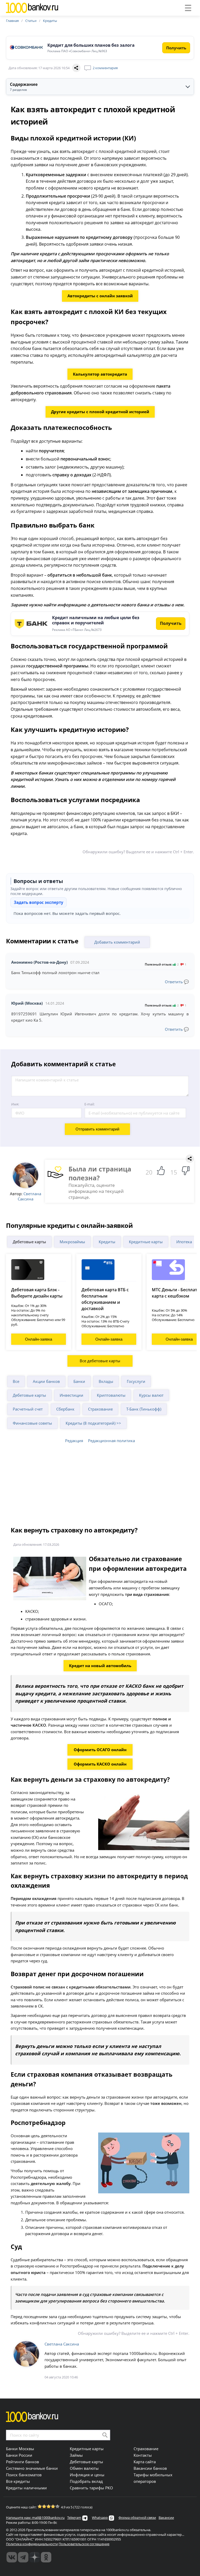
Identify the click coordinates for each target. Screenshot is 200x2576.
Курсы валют (151, 1395)
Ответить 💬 (177, 982)
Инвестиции (71, 1395)
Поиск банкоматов (24, 2475)
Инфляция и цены (87, 2475)
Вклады (106, 1381)
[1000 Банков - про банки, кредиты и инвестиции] (35, 2557)
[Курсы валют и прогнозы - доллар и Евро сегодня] (12, 2557)
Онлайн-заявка (39, 1339)
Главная (12, 21)
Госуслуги (136, 1381)
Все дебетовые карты (100, 1361)
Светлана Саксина (29, 1196)
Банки (79, 1381)
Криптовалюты (111, 1395)
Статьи (31, 21)
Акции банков (46, 1381)
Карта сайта (145, 2462)
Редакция (74, 1441)
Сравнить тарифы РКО (91, 2488)
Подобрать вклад (86, 2481)
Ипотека (184, 1242)
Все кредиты (18, 2481)
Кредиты (50, 21)
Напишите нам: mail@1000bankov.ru (35, 2518)
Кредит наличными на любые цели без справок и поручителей (96, 620)
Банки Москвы (20, 2449)
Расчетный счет (28, 1409)
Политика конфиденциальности (32, 2544)
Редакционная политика (111, 1441)
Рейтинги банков (23, 2462)
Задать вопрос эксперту (39, 902)
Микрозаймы (72, 1242)
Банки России (19, 2455)
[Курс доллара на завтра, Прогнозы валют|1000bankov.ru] (23, 2557)
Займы (76, 2455)
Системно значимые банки (32, 2468)
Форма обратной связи (137, 2518)
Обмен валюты (84, 2468)
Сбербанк (65, 1409)
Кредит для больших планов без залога (91, 45)
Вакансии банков (150, 2468)
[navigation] (100, 87)
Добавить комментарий (117, 942)
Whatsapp (100, 2518)
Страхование (100, 1409)
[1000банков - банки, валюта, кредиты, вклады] (46, 2557)
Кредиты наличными (26, 2488)
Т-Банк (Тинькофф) (144, 1409)
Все (16, 1381)
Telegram (74, 2518)
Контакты (143, 2455)
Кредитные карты (146, 1242)
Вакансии (166, 2518)
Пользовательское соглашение (84, 2544)
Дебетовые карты (29, 1242)
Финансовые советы (32, 1423)
